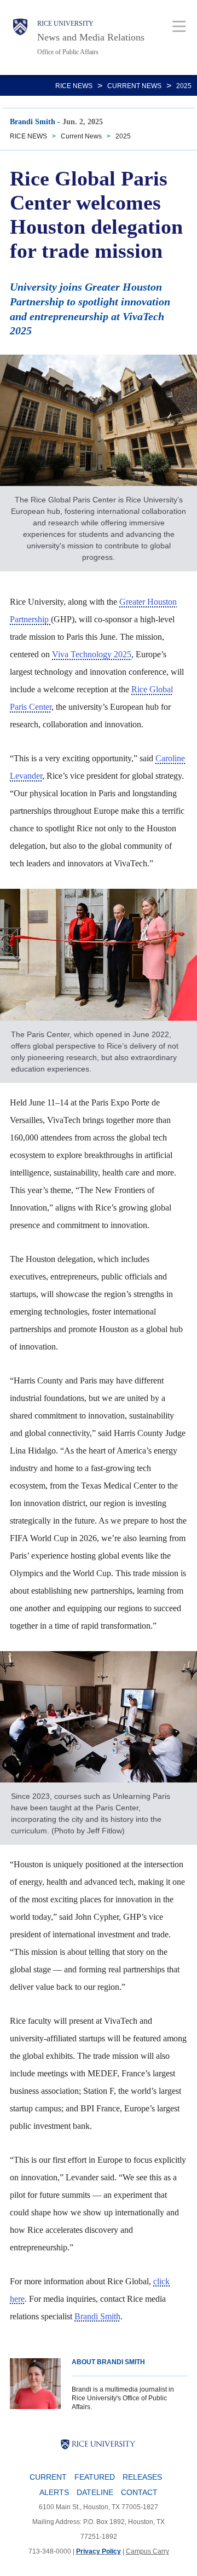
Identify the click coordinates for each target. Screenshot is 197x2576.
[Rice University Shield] (20, 37)
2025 (184, 86)
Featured (95, 2477)
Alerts (54, 2492)
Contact (139, 2492)
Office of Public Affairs (68, 52)
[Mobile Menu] (179, 26)
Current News (134, 86)
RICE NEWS (74, 86)
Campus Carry (147, 2551)
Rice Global (152, 689)
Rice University (65, 24)
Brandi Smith (97, 2316)
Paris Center (31, 707)
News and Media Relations (91, 37)
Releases (142, 2477)
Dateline (95, 2492)
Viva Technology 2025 (92, 654)
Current (48, 2477)
